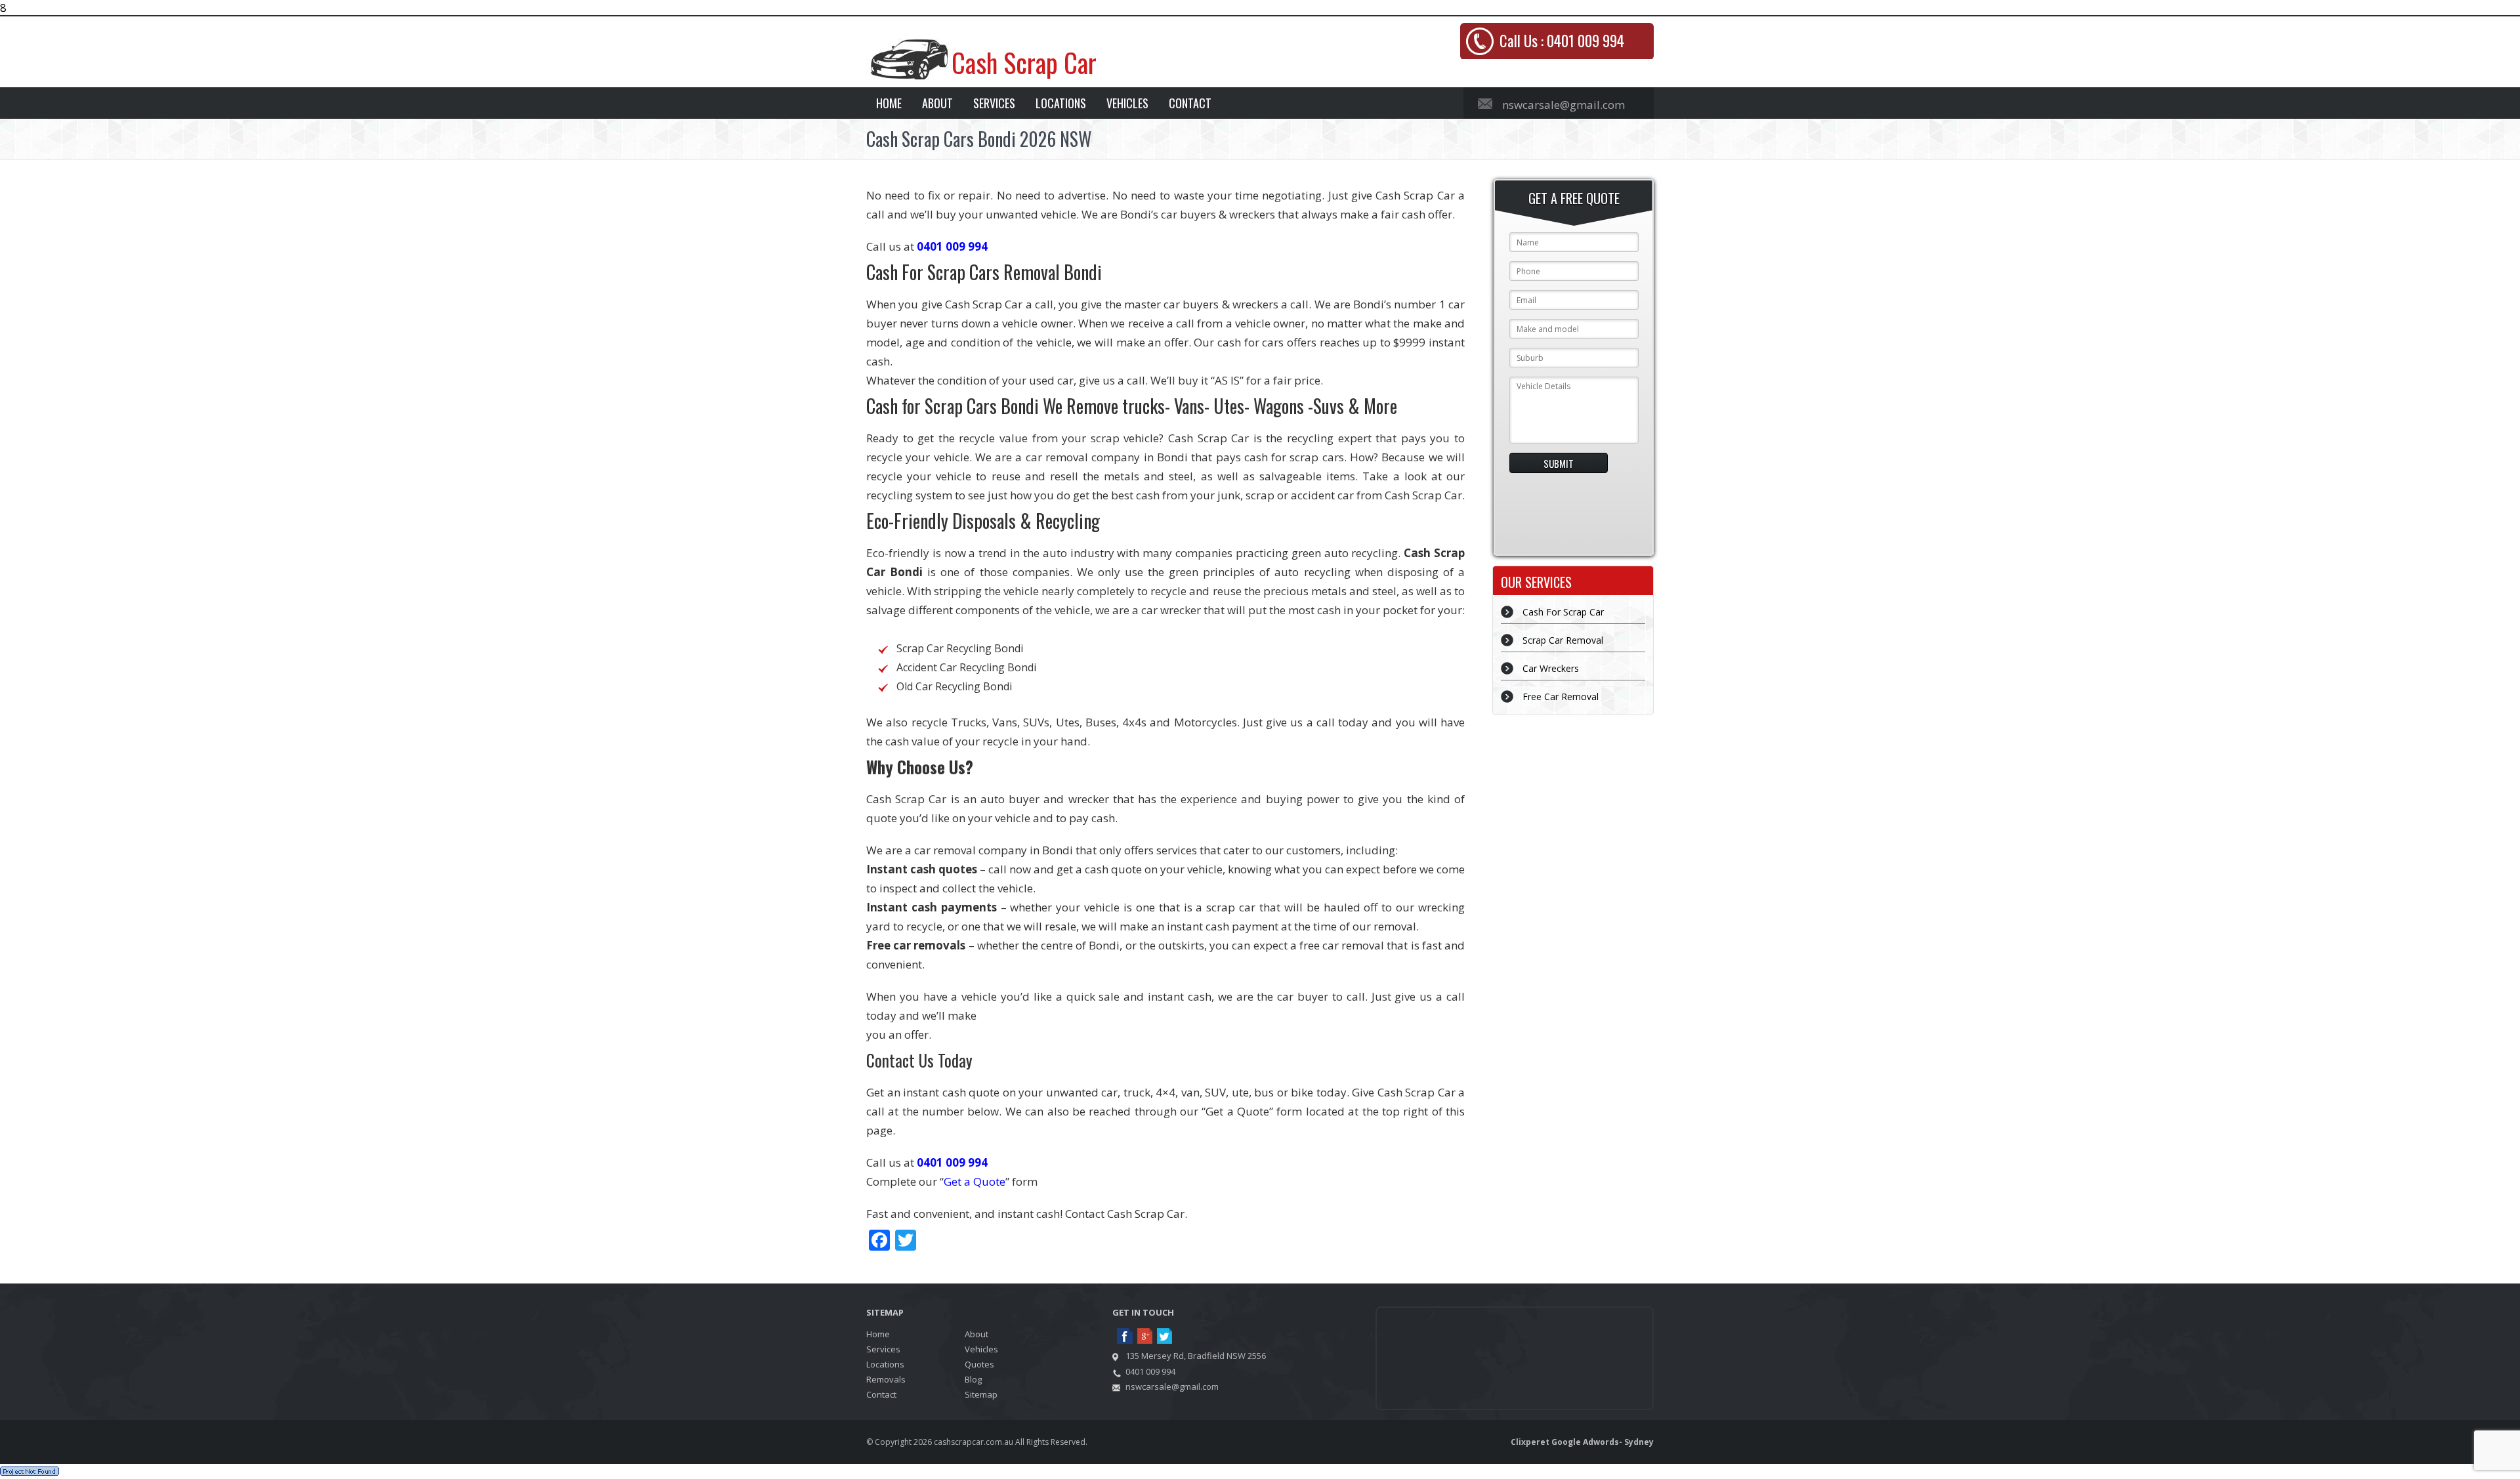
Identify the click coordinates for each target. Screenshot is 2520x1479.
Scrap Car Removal (1563, 640)
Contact (1190, 103)
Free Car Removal (1561, 697)
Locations (1061, 103)
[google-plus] (1145, 1337)
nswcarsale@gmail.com (1564, 105)
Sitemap (981, 1394)
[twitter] (1165, 1337)
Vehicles (1127, 103)
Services (994, 103)
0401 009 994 (952, 246)
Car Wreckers (1551, 668)
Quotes (979, 1364)
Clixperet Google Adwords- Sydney (1582, 1442)
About (937, 103)
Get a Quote (975, 1181)
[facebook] (1125, 1337)
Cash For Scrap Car (1563, 612)
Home (889, 103)
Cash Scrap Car (1024, 62)
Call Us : (1562, 41)
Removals (886, 1379)
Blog (973, 1379)
